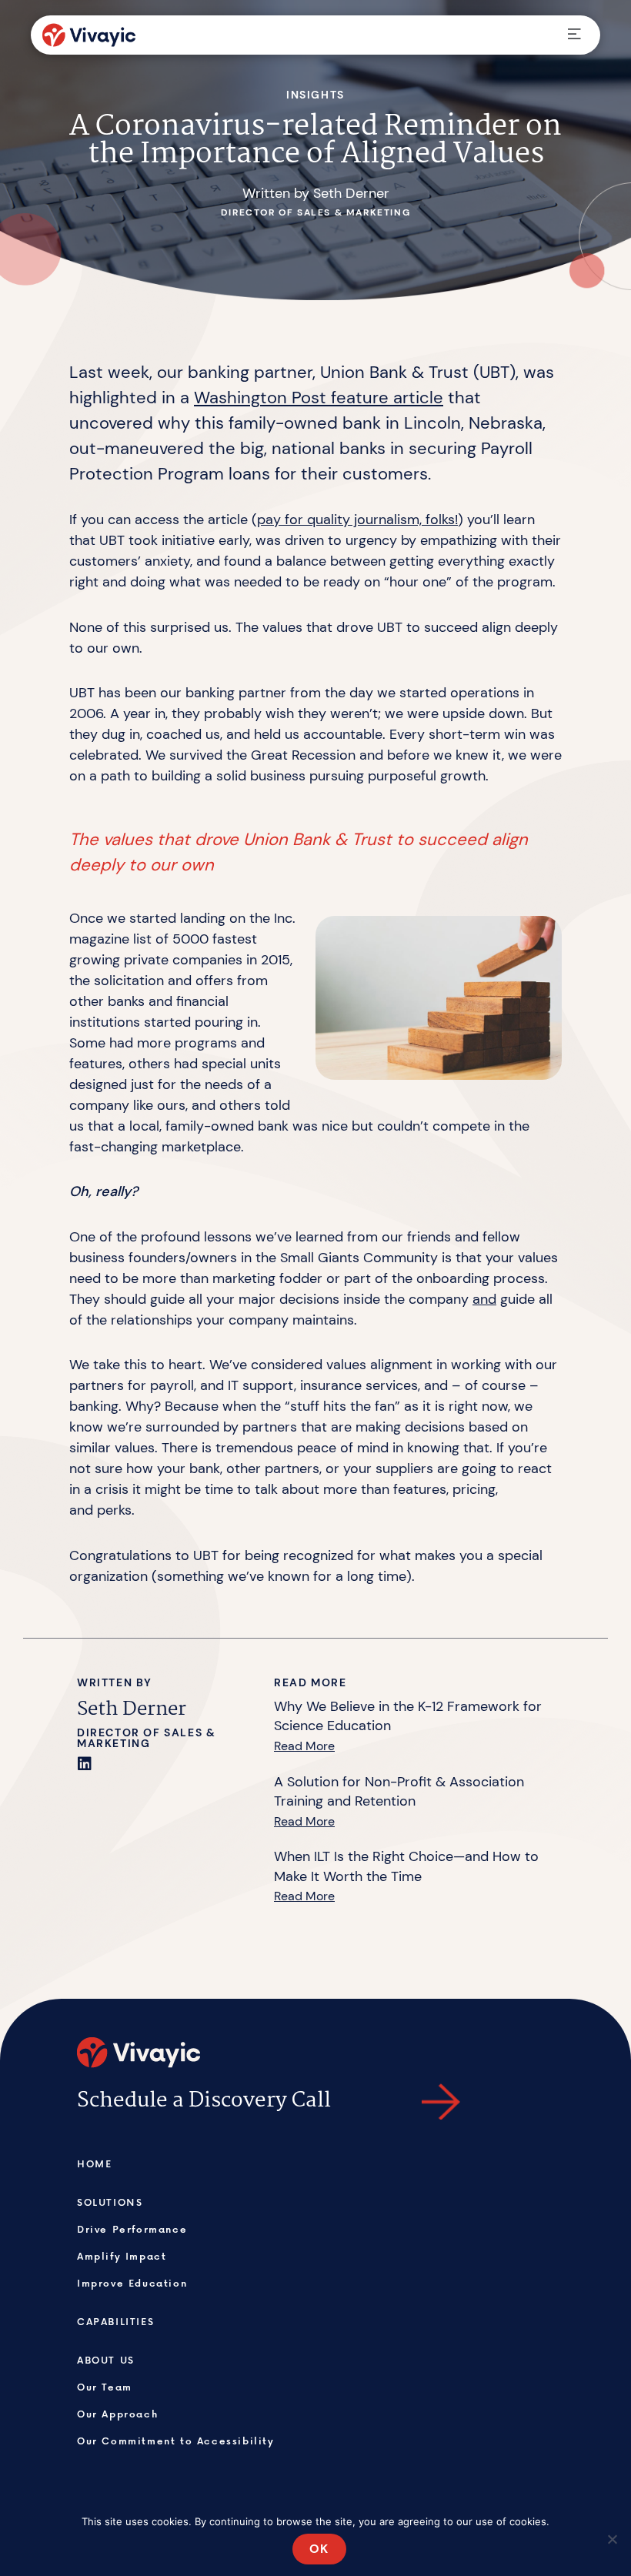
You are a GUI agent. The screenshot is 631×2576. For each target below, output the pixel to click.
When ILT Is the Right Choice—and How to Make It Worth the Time (406, 1866)
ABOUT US (106, 2360)
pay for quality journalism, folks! (357, 520)
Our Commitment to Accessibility (176, 2441)
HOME (94, 2163)
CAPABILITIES (115, 2321)
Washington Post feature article (319, 398)
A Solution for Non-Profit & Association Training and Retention (399, 1792)
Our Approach (117, 2414)
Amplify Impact (122, 2256)
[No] (612, 2539)
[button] (574, 35)
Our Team (105, 2387)
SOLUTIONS (110, 2202)
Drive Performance (132, 2229)
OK (319, 2549)
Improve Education (132, 2283)
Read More (304, 1746)
